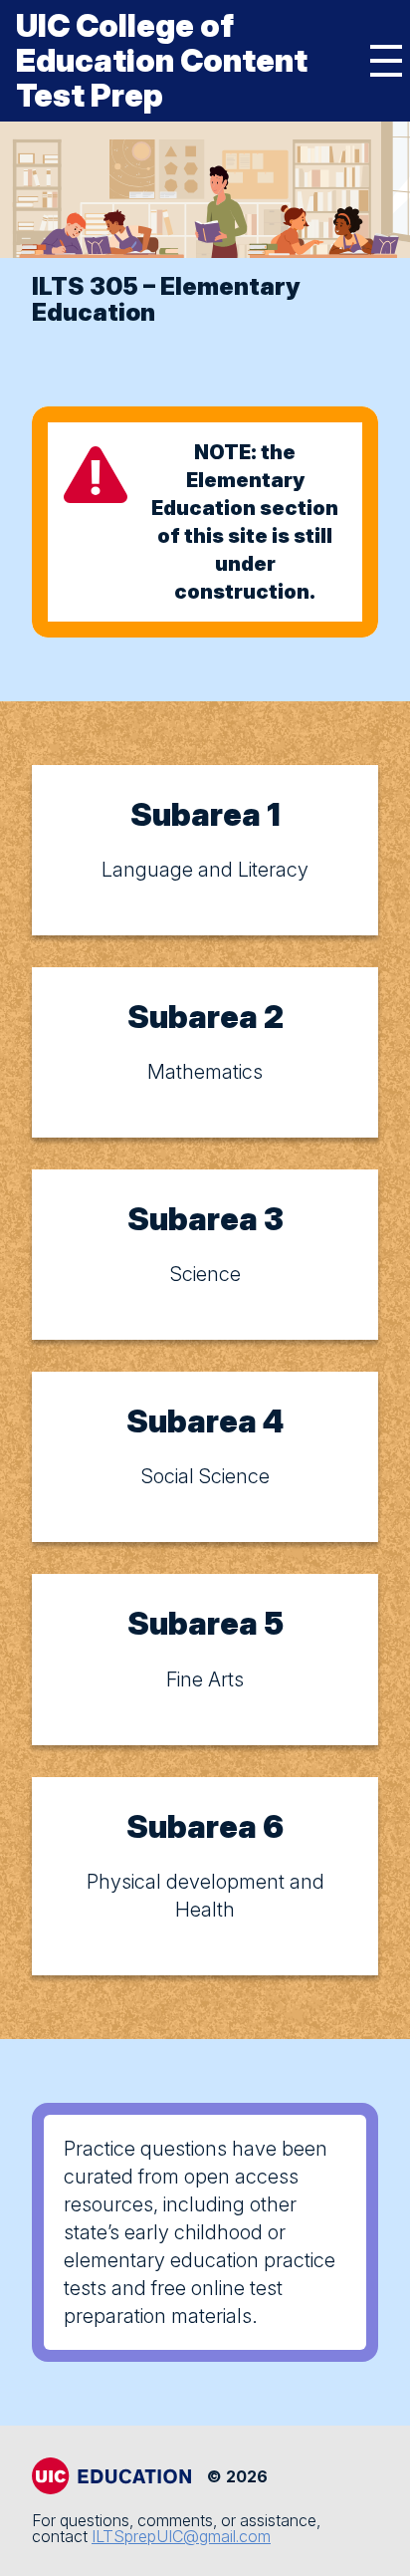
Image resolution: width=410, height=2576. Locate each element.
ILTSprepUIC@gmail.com (181, 2536)
